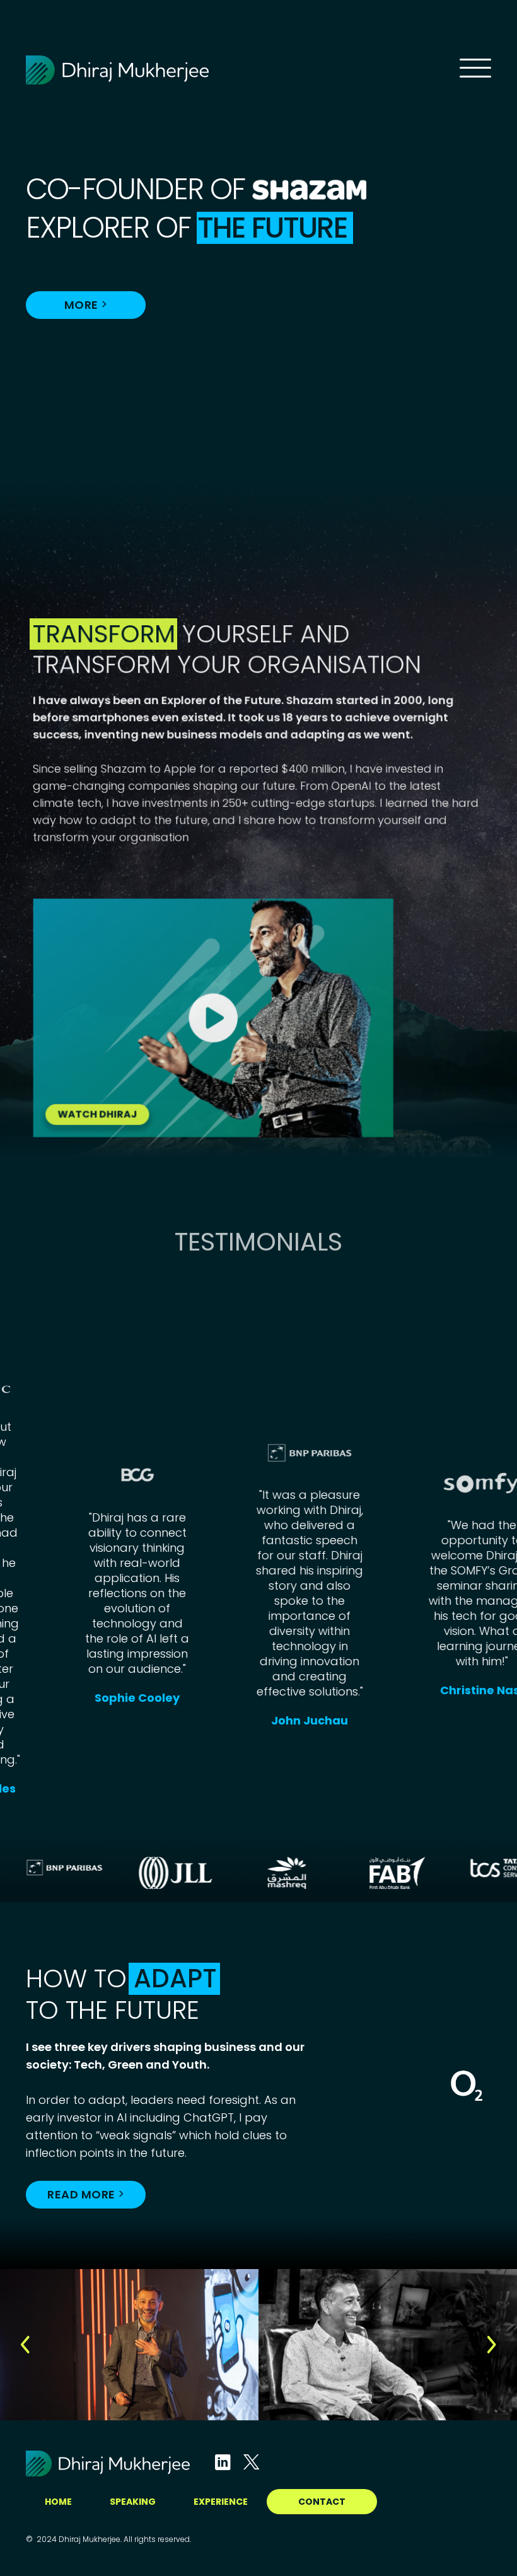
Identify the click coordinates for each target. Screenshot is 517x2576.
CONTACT (322, 2502)
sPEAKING (133, 2502)
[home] (243, 70)
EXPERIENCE (221, 2502)
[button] (25, 2345)
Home (58, 2502)
